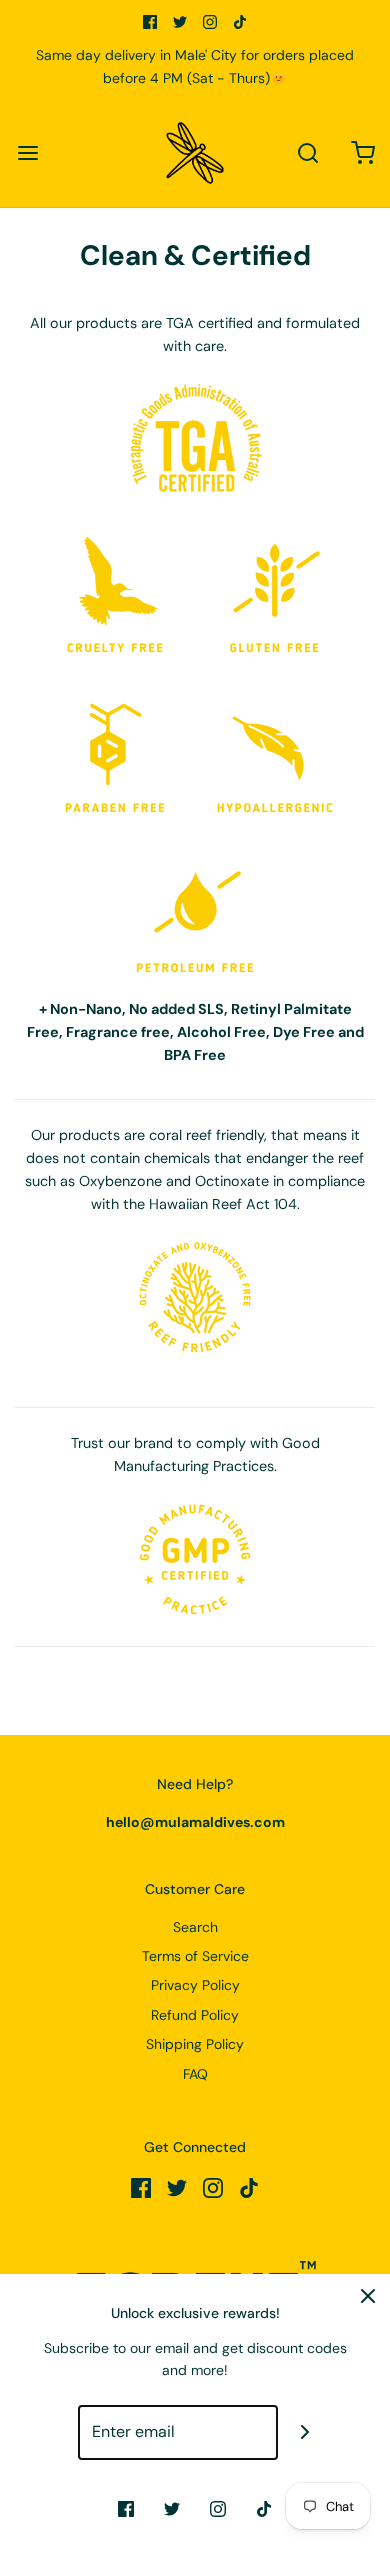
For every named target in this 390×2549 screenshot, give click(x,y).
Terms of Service (195, 1956)
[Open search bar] (307, 153)
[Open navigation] (27, 153)
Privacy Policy (195, 1985)
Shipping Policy (195, 2044)
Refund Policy (195, 2015)
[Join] (305, 2432)
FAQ (195, 2074)
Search (195, 1927)
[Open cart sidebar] (362, 153)
